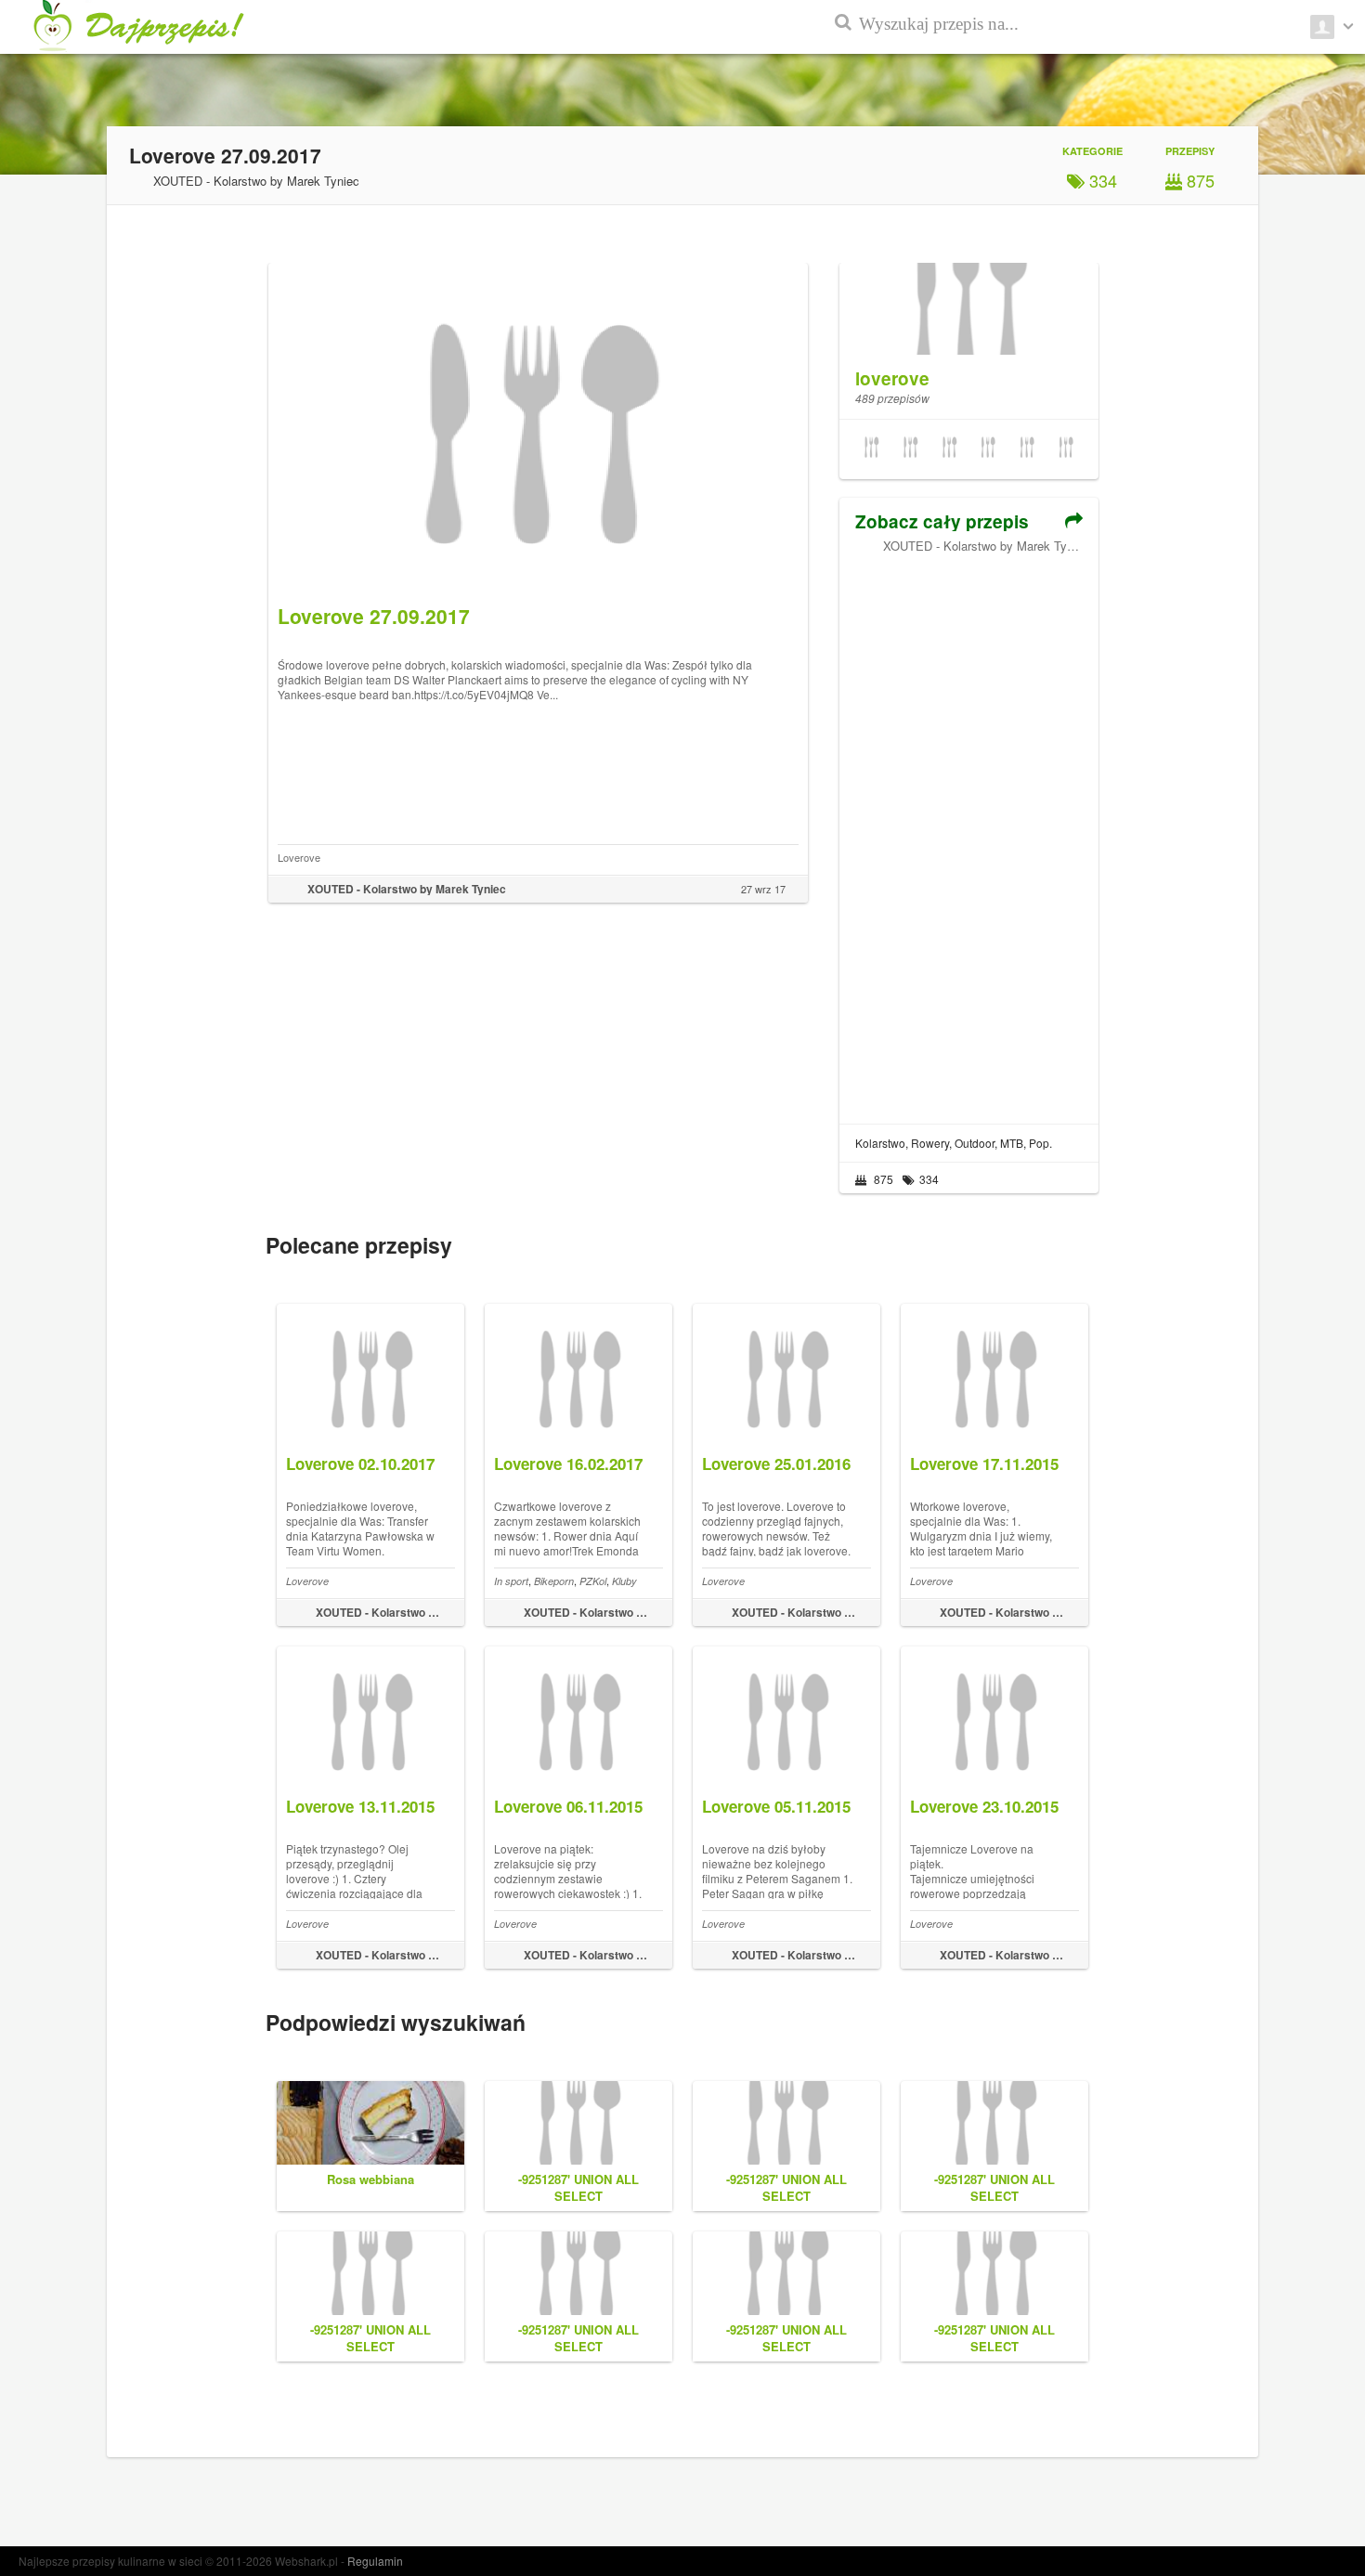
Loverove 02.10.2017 (360, 1464)
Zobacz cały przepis (942, 521)
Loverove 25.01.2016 (776, 1464)
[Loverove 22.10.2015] (1027, 449)
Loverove (299, 857)
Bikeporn (554, 1581)
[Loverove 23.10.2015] (988, 449)
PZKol (593, 1581)
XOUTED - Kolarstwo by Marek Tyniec (986, 546)
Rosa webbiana (370, 2179)
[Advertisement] (968, 832)
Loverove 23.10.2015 (984, 1806)
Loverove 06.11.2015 (568, 1806)
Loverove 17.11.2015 (984, 1464)
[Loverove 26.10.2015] (949, 449)
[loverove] (968, 299)
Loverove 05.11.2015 (776, 1806)
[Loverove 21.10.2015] (1066, 449)
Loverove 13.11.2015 (360, 1806)
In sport (511, 1581)
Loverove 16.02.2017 (568, 1464)
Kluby (624, 1581)
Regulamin (375, 2561)
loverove (892, 378)
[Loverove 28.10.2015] (871, 449)
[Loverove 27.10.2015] (910, 449)
